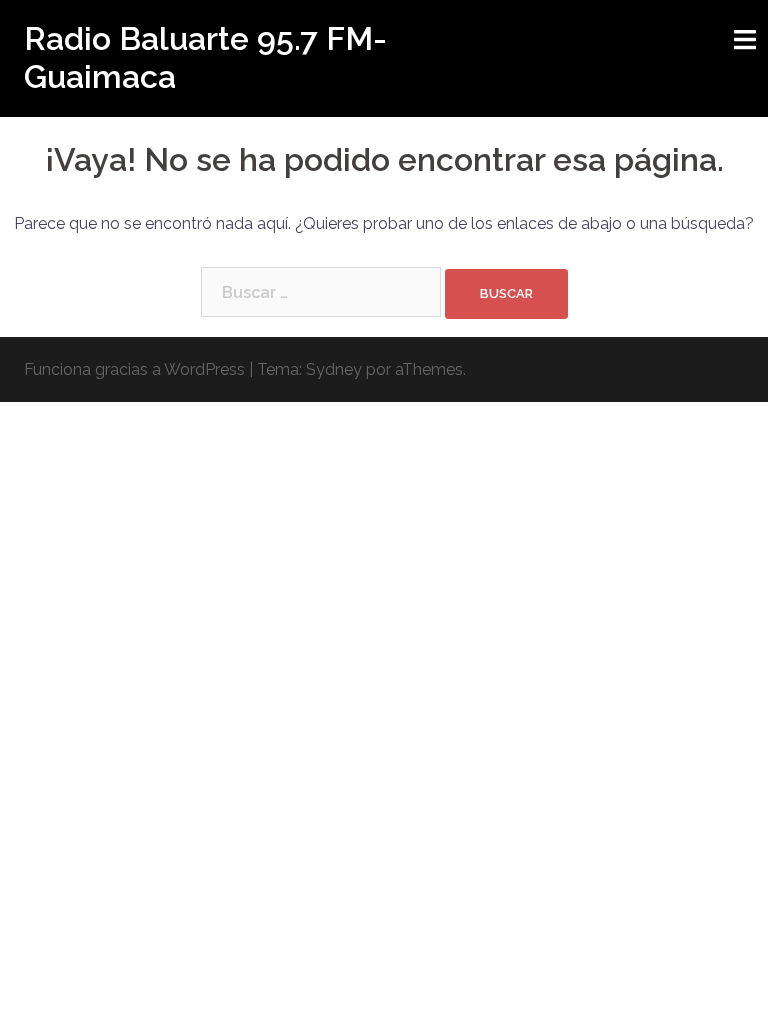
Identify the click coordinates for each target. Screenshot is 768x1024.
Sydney (334, 369)
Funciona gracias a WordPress (134, 369)
